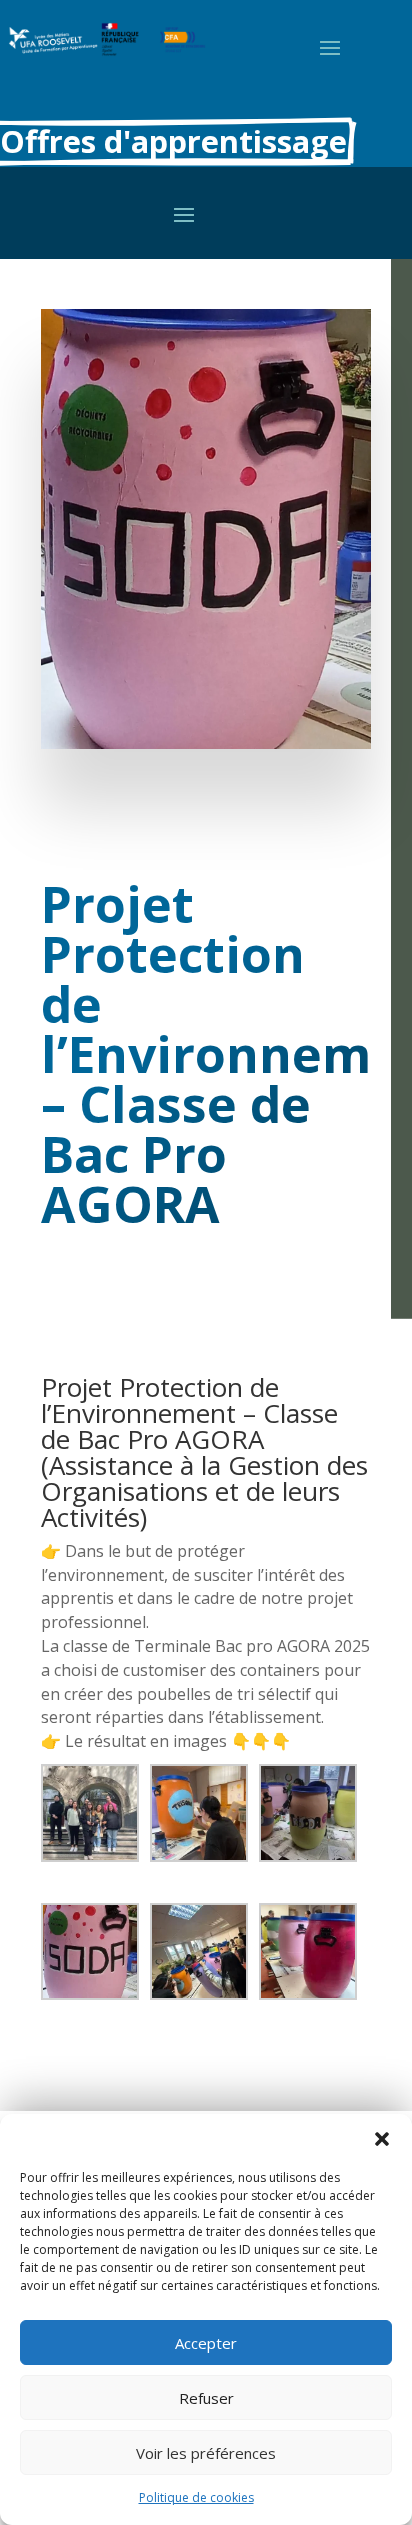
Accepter (206, 2343)
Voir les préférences (206, 2453)
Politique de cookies (196, 2497)
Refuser (206, 2398)
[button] (382, 2139)
